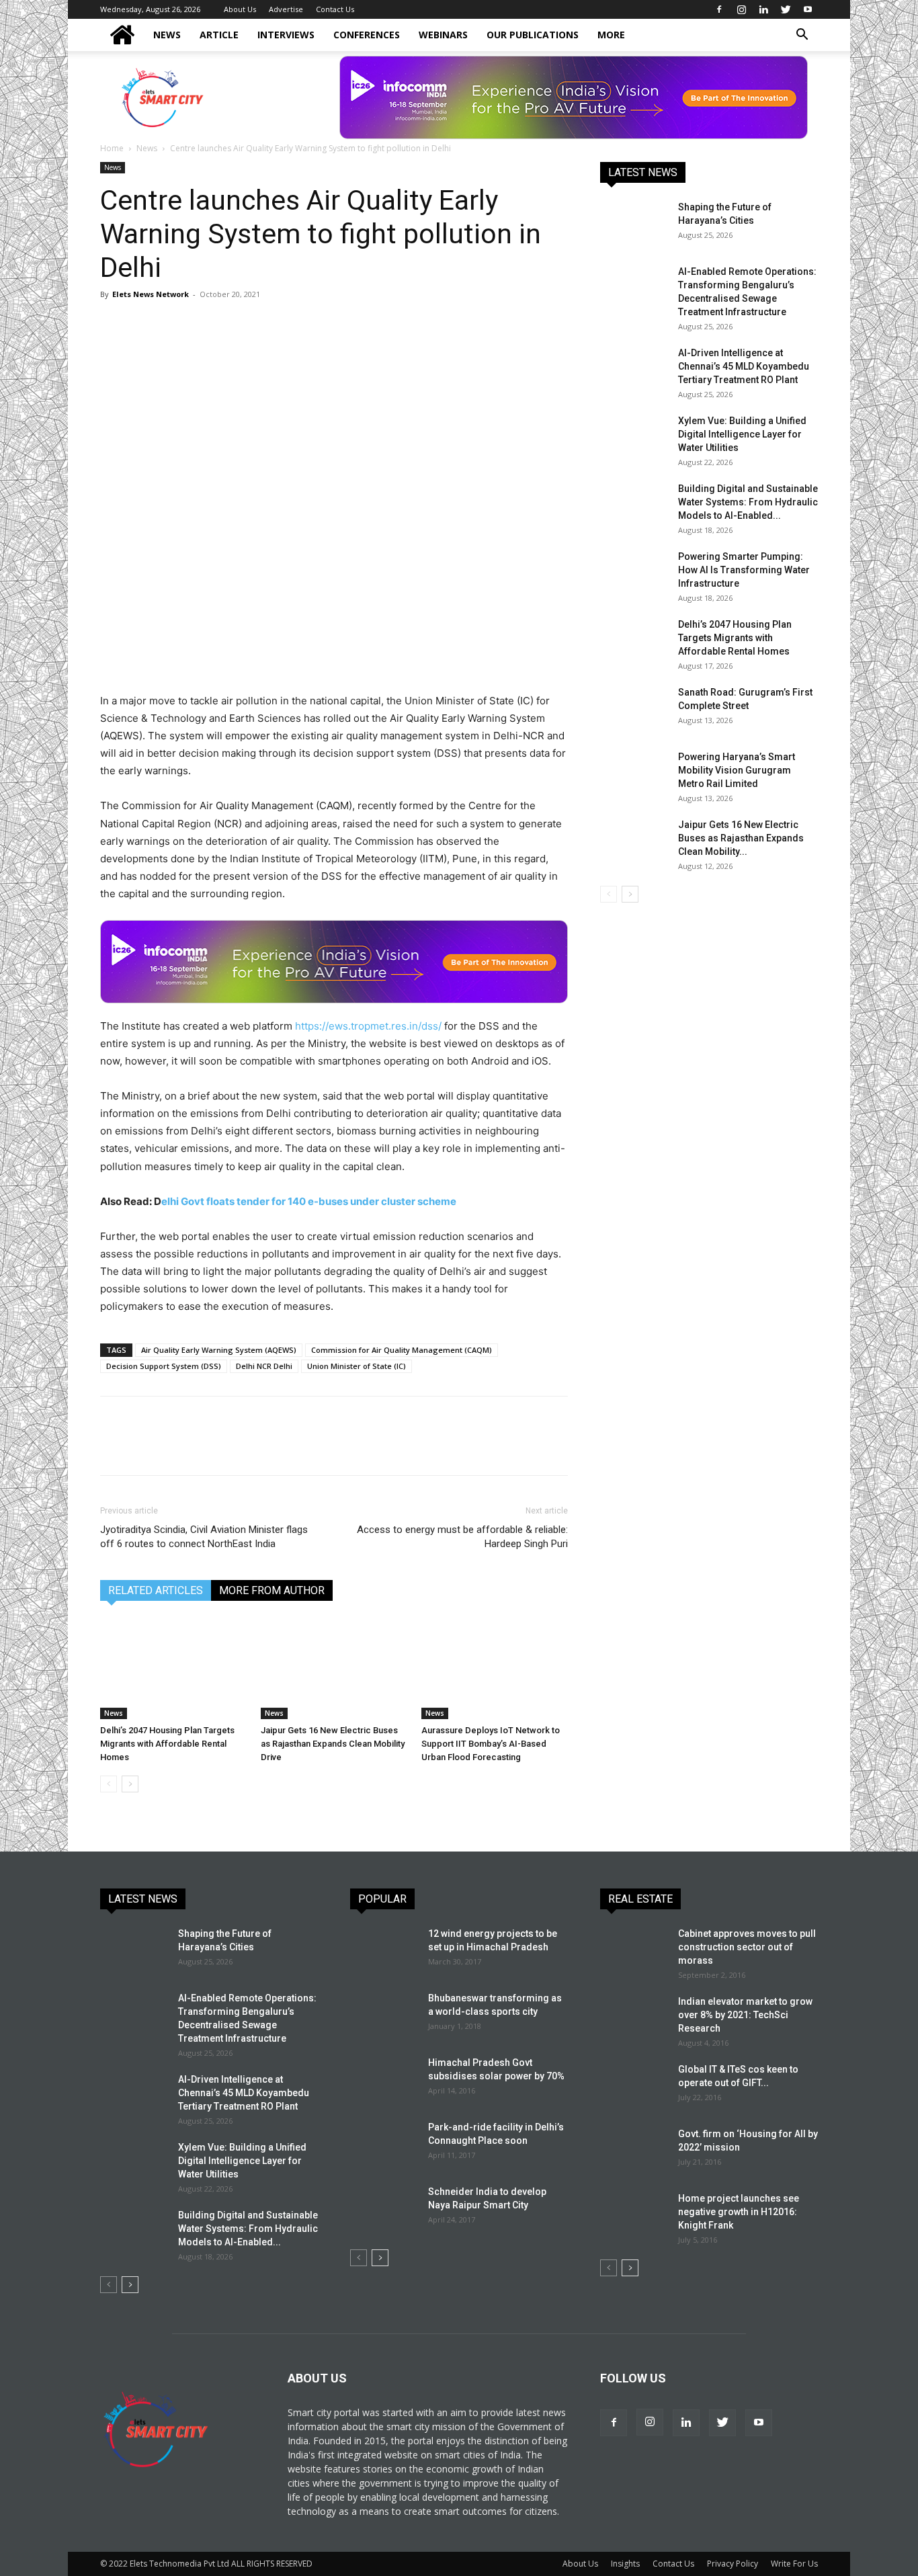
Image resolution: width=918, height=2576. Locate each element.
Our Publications (533, 35)
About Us (240, 9)
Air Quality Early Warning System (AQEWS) (219, 1350)
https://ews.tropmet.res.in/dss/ (368, 1026)
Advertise (286, 9)
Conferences (367, 35)
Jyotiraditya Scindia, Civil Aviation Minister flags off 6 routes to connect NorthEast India (204, 1537)
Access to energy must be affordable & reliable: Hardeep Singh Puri (462, 1537)
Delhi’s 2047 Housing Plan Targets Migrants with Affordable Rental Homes (167, 1744)
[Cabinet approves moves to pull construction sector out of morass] (634, 1950)
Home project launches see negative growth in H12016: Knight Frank (739, 2212)
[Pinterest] (175, 325)
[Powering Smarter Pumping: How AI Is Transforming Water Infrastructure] (634, 573)
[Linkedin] (763, 9)
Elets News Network (151, 294)
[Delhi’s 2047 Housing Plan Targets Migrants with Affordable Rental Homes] (173, 1669)
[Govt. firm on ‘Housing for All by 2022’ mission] (634, 2151)
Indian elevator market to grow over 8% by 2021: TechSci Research (745, 2015)
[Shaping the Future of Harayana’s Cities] (634, 224)
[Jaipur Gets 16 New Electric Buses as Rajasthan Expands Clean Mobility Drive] (334, 1669)
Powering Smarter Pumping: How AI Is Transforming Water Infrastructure (744, 570)
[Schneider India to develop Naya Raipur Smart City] (384, 2208)
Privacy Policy (733, 2564)
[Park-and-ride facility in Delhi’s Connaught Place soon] (384, 2144)
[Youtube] (808, 9)
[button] (802, 36)
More (611, 35)
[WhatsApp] (206, 325)
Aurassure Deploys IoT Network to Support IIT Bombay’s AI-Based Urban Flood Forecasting (491, 1744)
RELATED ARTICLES (156, 1590)
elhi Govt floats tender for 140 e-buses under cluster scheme (309, 1201)
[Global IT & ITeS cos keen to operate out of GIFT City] (634, 2086)
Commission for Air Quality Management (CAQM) (402, 1350)
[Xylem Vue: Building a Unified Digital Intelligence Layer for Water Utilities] (634, 438)
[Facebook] (719, 9)
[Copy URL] (268, 325)
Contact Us (335, 9)
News (167, 35)
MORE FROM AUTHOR (272, 1590)
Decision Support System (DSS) (164, 1366)
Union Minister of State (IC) (357, 1366)
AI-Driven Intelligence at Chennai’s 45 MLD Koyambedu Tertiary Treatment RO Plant (744, 366)
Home (112, 148)
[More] (300, 325)
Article (219, 35)
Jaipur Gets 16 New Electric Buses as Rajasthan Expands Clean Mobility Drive (333, 1744)
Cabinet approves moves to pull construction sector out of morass (747, 1947)
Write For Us (794, 2564)
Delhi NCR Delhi (264, 1366)
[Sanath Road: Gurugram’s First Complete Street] (634, 709)
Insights (625, 2564)
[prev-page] (109, 1784)
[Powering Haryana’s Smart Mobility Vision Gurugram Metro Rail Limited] (634, 774)
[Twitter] (786, 9)
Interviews (286, 35)
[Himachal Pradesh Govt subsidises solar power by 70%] (382, 2078)
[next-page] (130, 1784)
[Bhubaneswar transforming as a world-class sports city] (384, 2015)
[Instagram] (741, 9)
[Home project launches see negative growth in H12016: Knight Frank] (634, 2215)
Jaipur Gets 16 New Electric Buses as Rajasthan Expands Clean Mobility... (741, 838)
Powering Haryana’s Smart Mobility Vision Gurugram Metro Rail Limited (737, 770)
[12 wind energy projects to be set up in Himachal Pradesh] (384, 1950)
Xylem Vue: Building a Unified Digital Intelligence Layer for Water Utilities (742, 434)
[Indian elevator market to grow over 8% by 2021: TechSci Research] (634, 2018)
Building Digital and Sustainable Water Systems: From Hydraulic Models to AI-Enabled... (748, 502)
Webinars (443, 35)
